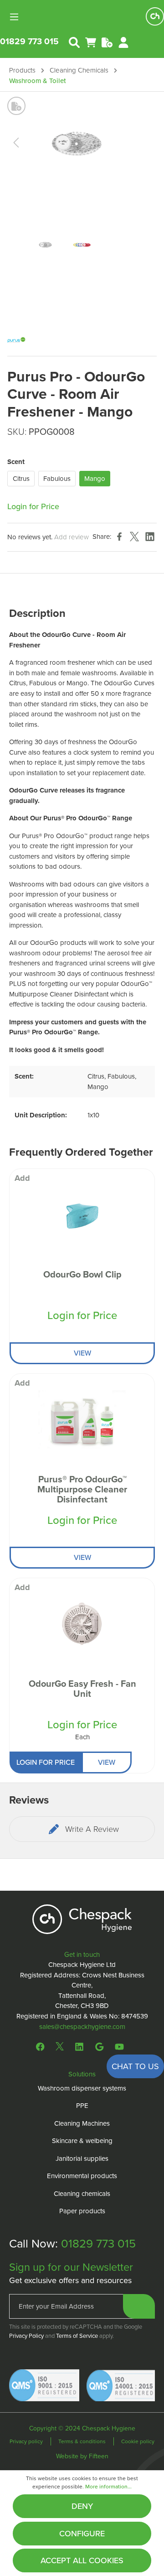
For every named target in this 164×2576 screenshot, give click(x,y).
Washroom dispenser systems (82, 2088)
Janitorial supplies (82, 2159)
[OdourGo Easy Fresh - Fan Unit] (82, 1624)
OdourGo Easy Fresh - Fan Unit (82, 1690)
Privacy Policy (26, 2336)
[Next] (139, 143)
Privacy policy (27, 2441)
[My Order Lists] (107, 42)
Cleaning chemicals (82, 2194)
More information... (108, 2487)
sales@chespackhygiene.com (82, 2027)
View (82, 1353)
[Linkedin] (79, 2046)
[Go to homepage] (155, 16)
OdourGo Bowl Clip (82, 1275)
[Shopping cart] (91, 42)
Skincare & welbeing (82, 2141)
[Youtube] (119, 2046)
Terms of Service (77, 2336)
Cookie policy (138, 2441)
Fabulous (57, 479)
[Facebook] (42, 2046)
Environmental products (82, 2176)
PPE (82, 2106)
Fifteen (99, 2456)
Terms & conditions (83, 2441)
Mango (95, 479)
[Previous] (16, 143)
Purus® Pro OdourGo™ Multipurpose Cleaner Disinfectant (82, 1490)
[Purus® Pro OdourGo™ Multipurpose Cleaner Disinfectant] (82, 1419)
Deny (82, 2506)
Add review (72, 537)
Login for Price (33, 506)
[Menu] (17, 16)
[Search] (74, 42)
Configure (82, 2534)
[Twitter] (60, 2046)
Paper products (82, 2211)
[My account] (123, 42)
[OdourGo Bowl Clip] (82, 1215)
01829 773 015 (29, 41)
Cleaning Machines (82, 2123)
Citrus (21, 479)
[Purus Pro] (16, 339)
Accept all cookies (82, 2560)
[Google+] (99, 2046)
